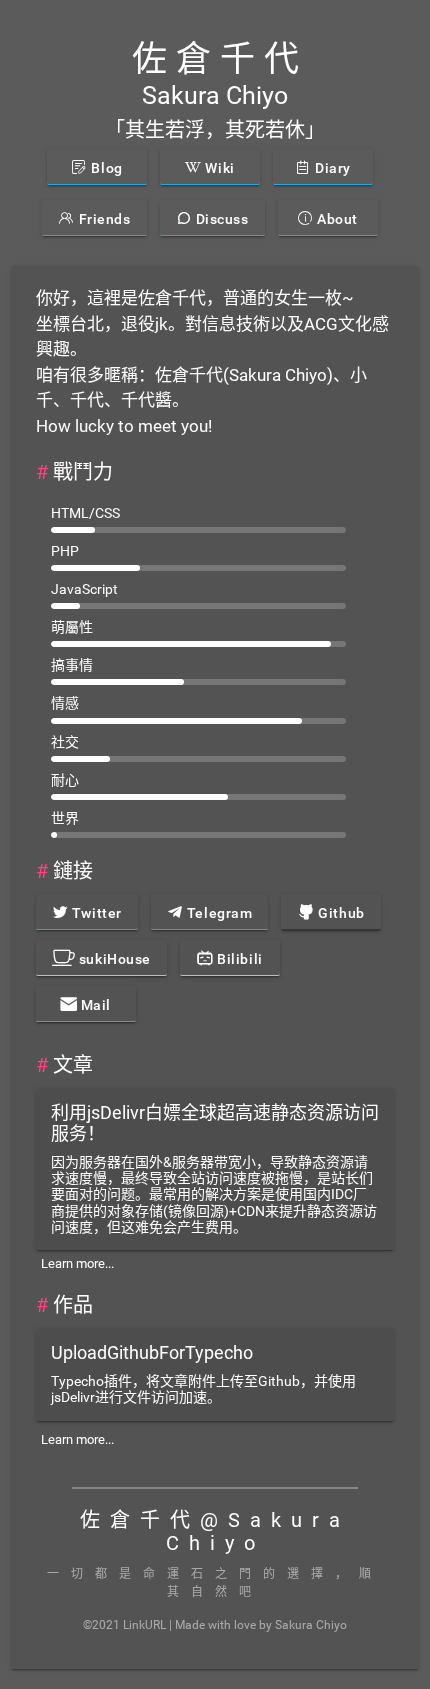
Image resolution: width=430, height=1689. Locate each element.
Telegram (217, 913)
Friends (102, 219)
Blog (105, 168)
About (336, 219)
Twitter (94, 913)
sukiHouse (113, 959)
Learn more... (77, 1263)
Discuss (220, 219)
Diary (331, 168)
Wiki (218, 168)
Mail (94, 1005)
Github (340, 913)
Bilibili (238, 959)
